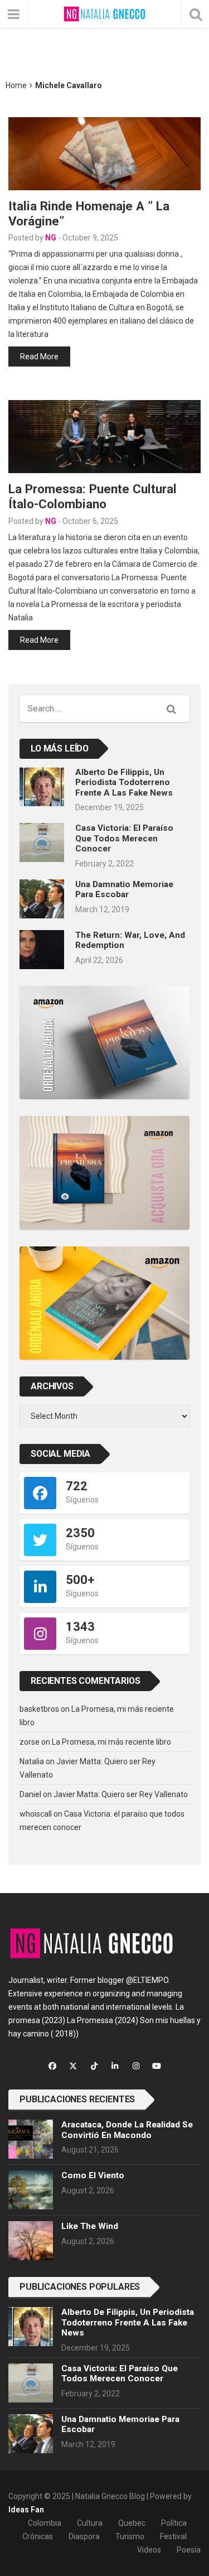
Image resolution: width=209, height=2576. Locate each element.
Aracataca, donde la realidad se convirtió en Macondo (127, 2130)
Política (174, 2523)
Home (16, 85)
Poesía (189, 2550)
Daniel (30, 1794)
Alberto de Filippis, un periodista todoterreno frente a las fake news (124, 783)
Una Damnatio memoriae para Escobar (124, 889)
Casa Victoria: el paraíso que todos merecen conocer (124, 838)
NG (51, 238)
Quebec (132, 2523)
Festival (173, 2536)
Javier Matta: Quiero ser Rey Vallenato (121, 1794)
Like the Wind (90, 2226)
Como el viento (93, 2175)
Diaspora (84, 2536)
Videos (149, 2550)
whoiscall (36, 1814)
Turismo (130, 2536)
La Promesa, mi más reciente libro (111, 1742)
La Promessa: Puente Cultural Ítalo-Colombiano (93, 496)
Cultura (90, 2523)
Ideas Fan (26, 2510)
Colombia (45, 2523)
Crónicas (38, 2536)
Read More (39, 357)
